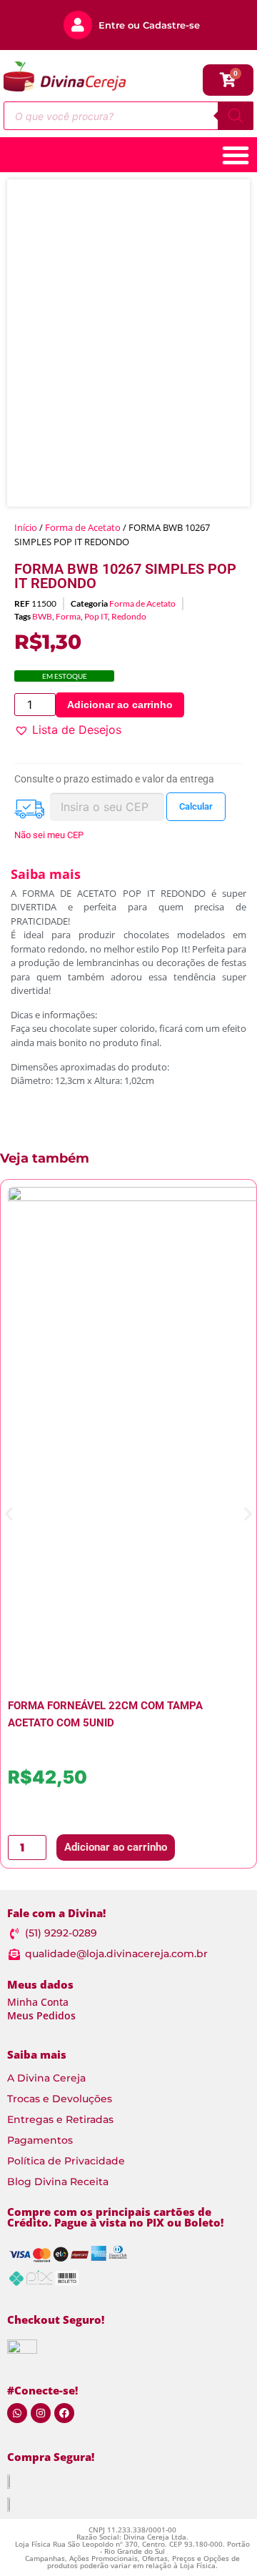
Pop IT (96, 616)
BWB (42, 616)
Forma (68, 616)
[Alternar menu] (236, 155)
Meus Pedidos (41, 2015)
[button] (68, 730)
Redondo (129, 616)
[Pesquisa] (236, 116)
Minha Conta (38, 2002)
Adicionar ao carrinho (120, 705)
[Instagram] (41, 2413)
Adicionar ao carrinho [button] (116, 1847)
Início (26, 527)
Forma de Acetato (83, 527)
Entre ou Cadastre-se (149, 25)
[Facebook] (64, 2413)
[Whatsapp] (17, 2413)
